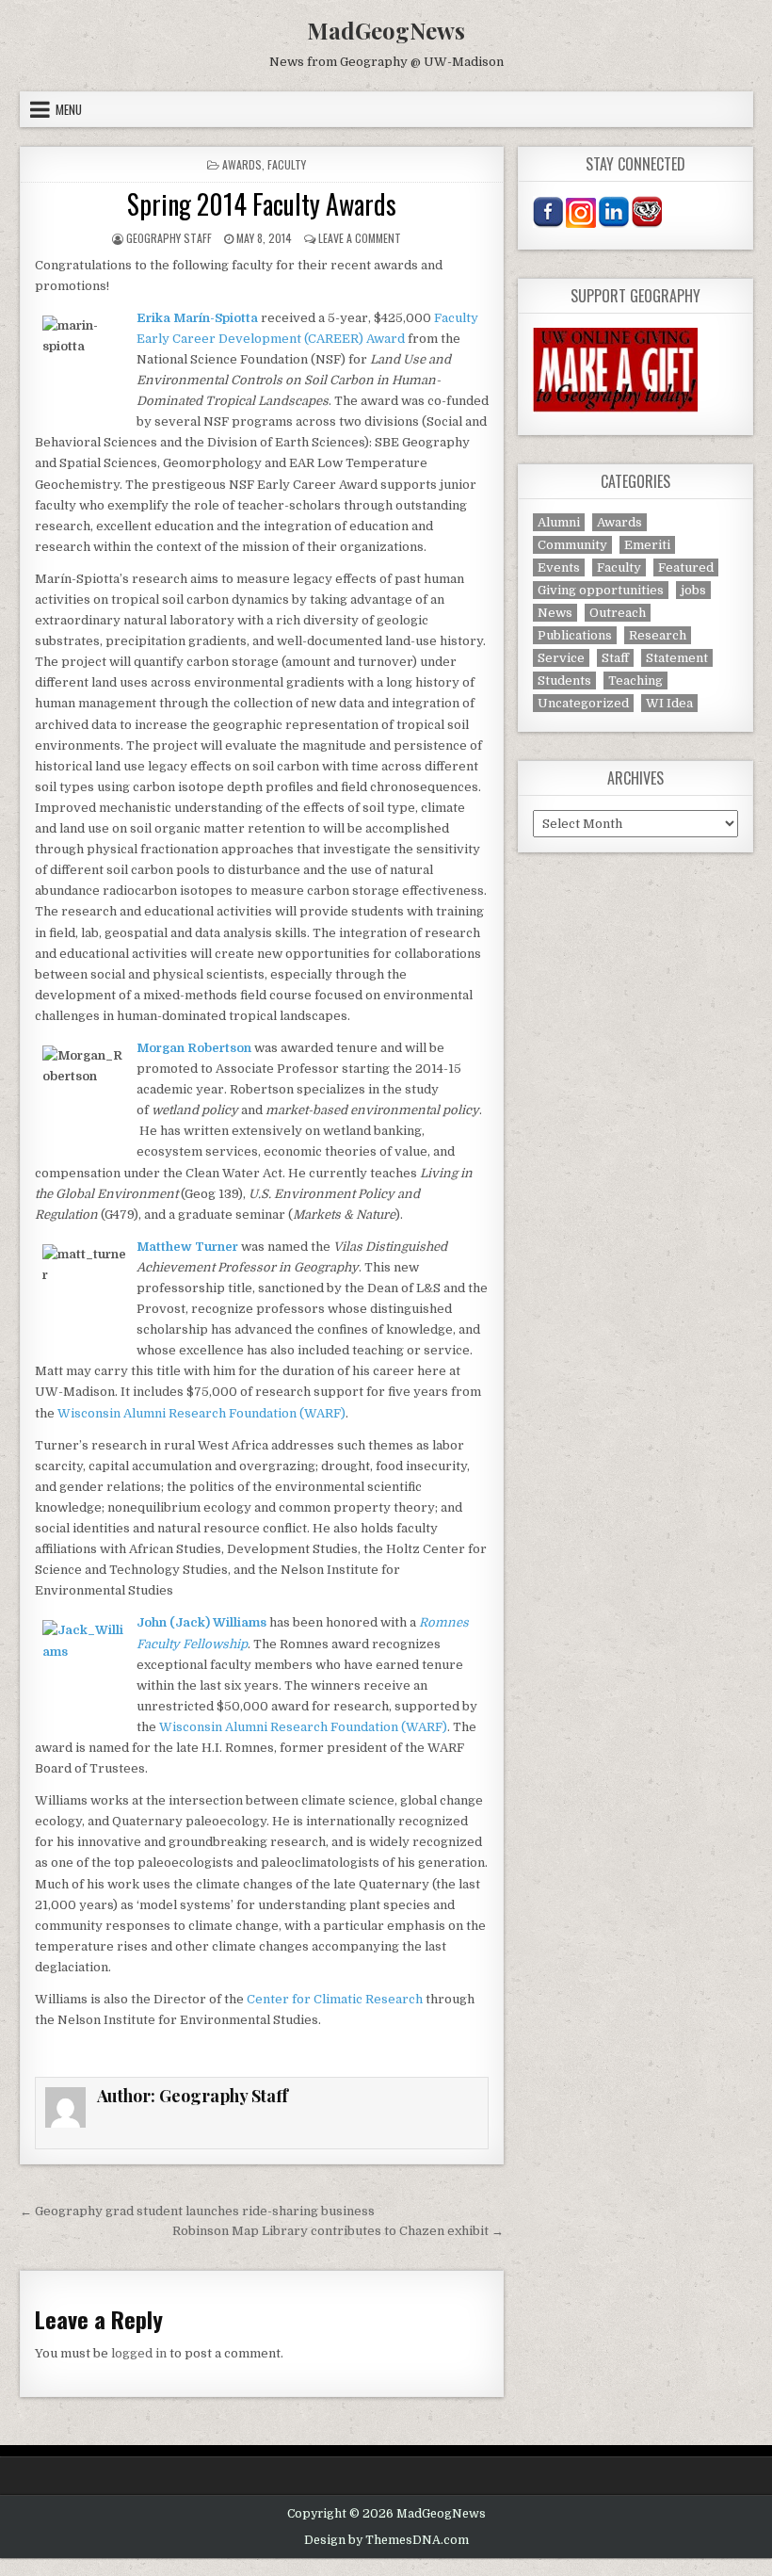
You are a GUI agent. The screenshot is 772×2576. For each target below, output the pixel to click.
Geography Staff (169, 238)
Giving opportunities (601, 590)
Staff (615, 658)
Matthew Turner (187, 1247)
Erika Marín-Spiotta (197, 318)
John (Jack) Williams (203, 1622)
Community (572, 545)
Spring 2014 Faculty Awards (262, 204)
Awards (242, 164)
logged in (139, 2353)
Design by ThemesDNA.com (386, 2540)
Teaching (635, 680)
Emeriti (647, 545)
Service (561, 658)
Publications (575, 635)
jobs (693, 590)
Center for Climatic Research (335, 1999)
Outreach (618, 613)
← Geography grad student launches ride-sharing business (197, 2211)
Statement (677, 658)
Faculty (287, 164)
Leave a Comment (360, 238)
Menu (69, 109)
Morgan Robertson (194, 1048)
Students (564, 680)
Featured (686, 567)
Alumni (559, 522)
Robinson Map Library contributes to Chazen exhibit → (338, 2231)
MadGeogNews (386, 30)
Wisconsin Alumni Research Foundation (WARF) (201, 1413)
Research (658, 635)
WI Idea (669, 703)
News (555, 613)
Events (559, 567)
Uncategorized (583, 703)
